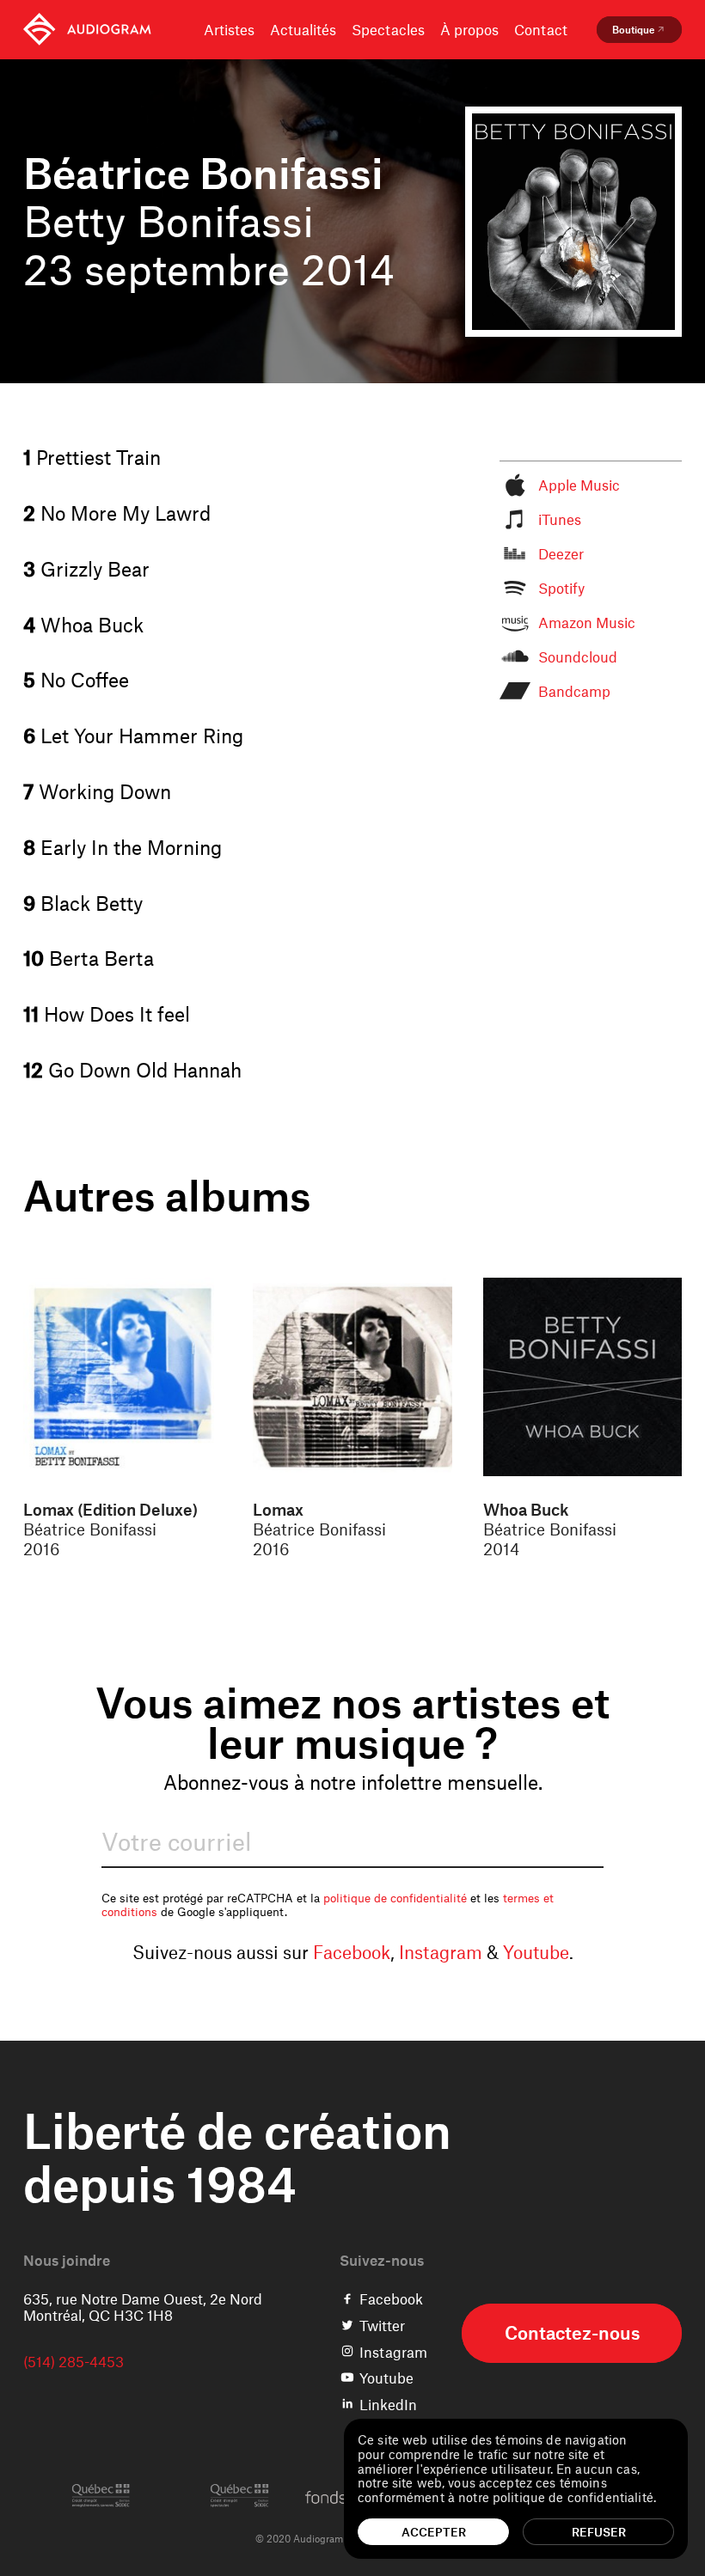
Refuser (599, 2532)
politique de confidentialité (395, 1898)
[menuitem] (87, 30)
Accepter (434, 2532)
